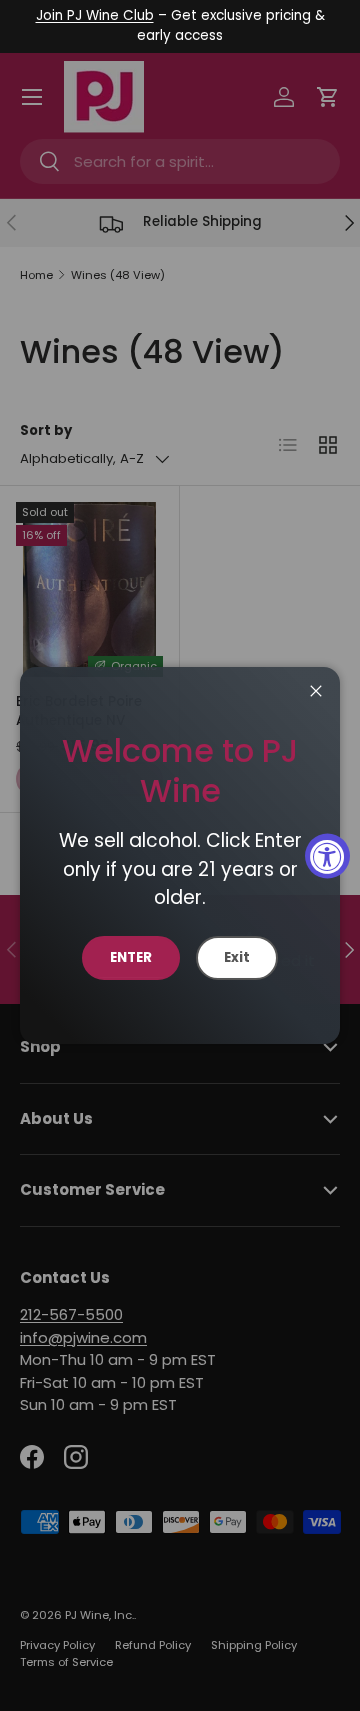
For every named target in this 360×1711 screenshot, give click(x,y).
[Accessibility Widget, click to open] (327, 855)
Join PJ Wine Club (95, 15)
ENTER (131, 957)
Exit (237, 957)
